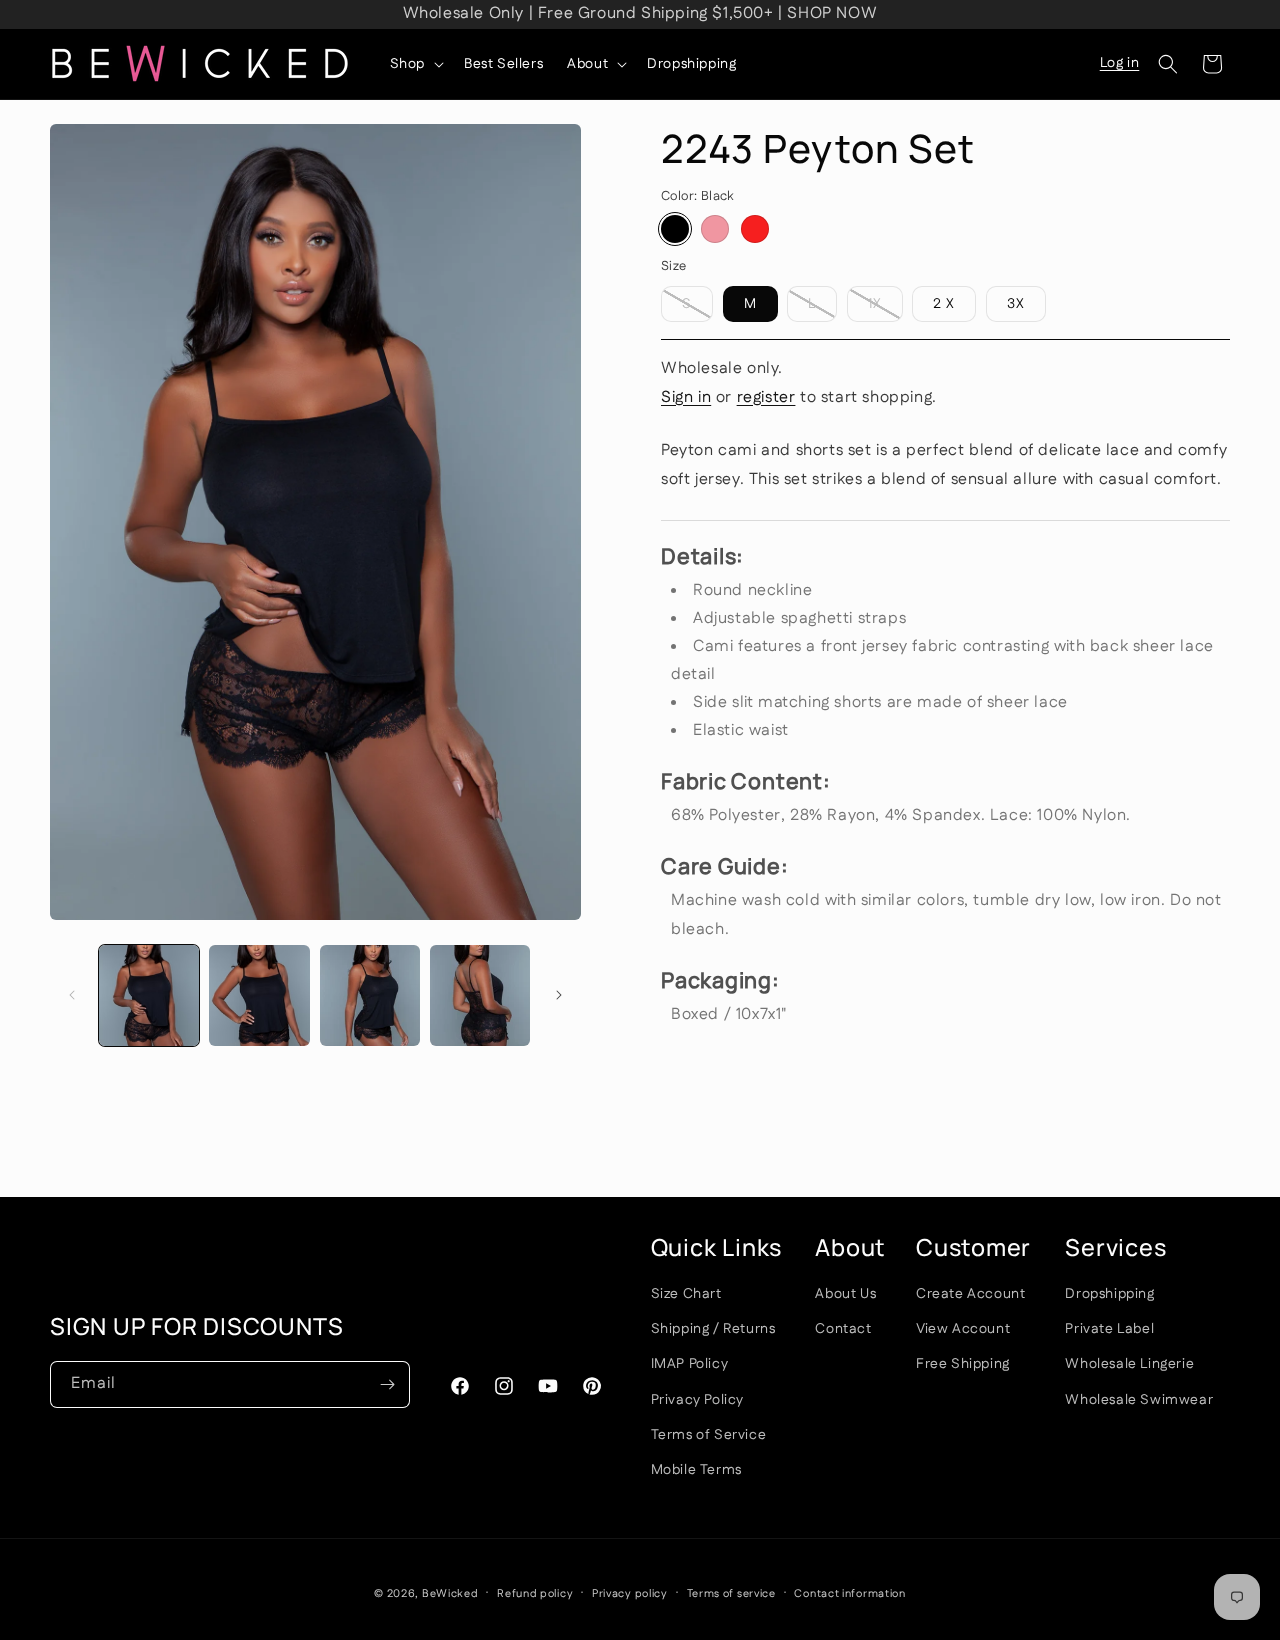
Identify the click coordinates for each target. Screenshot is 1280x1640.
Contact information (849, 1593)
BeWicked (450, 1594)
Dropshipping (1109, 1293)
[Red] (755, 229)
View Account (963, 1329)
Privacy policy (630, 1593)
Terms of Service (709, 1434)
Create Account (970, 1293)
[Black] (675, 229)
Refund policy (535, 1593)
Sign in (686, 397)
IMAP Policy (690, 1364)
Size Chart (686, 1293)
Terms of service (731, 1593)
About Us (845, 1293)
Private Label (1109, 1329)
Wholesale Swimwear (1139, 1399)
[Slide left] (72, 995)
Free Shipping (963, 1364)
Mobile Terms (696, 1469)
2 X (944, 304)
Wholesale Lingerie (1129, 1364)
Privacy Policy (697, 1399)
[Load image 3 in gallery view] (259, 995)
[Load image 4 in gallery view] (370, 995)
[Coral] (715, 229)
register (766, 397)
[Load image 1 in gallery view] (149, 995)
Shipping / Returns (713, 1329)
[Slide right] (559, 995)
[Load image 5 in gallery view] (480, 995)
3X (1016, 304)
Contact (843, 1329)
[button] (415, 64)
